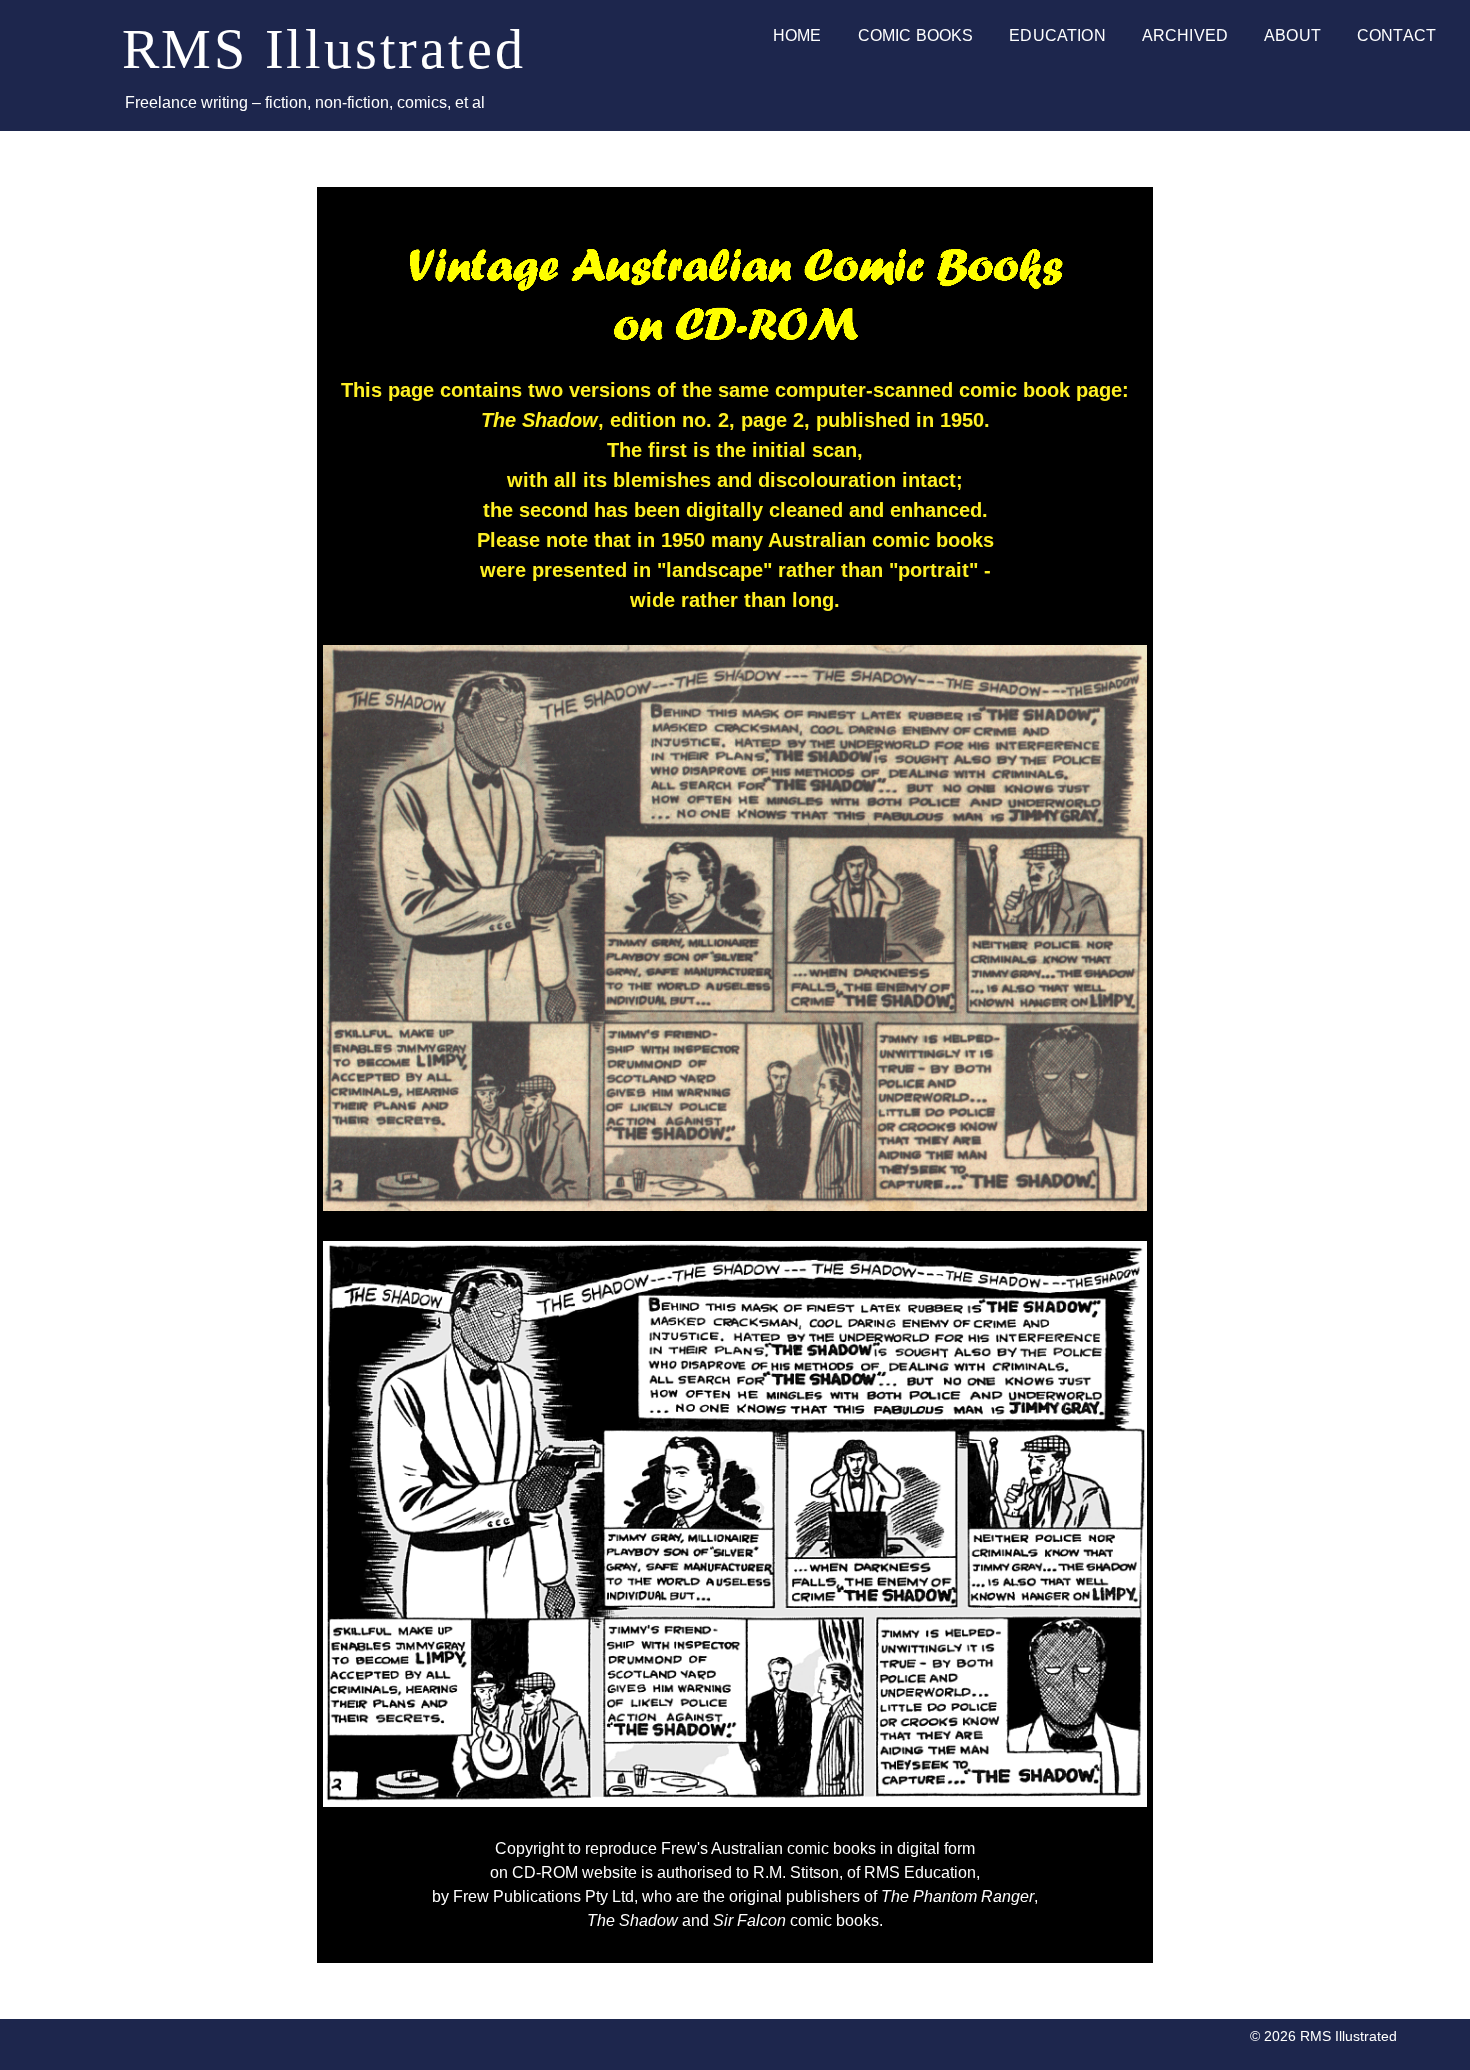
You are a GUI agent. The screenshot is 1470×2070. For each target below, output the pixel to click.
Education (1057, 35)
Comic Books (916, 35)
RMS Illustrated (324, 49)
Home (797, 35)
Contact (1396, 35)
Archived (1185, 35)
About (1292, 35)
